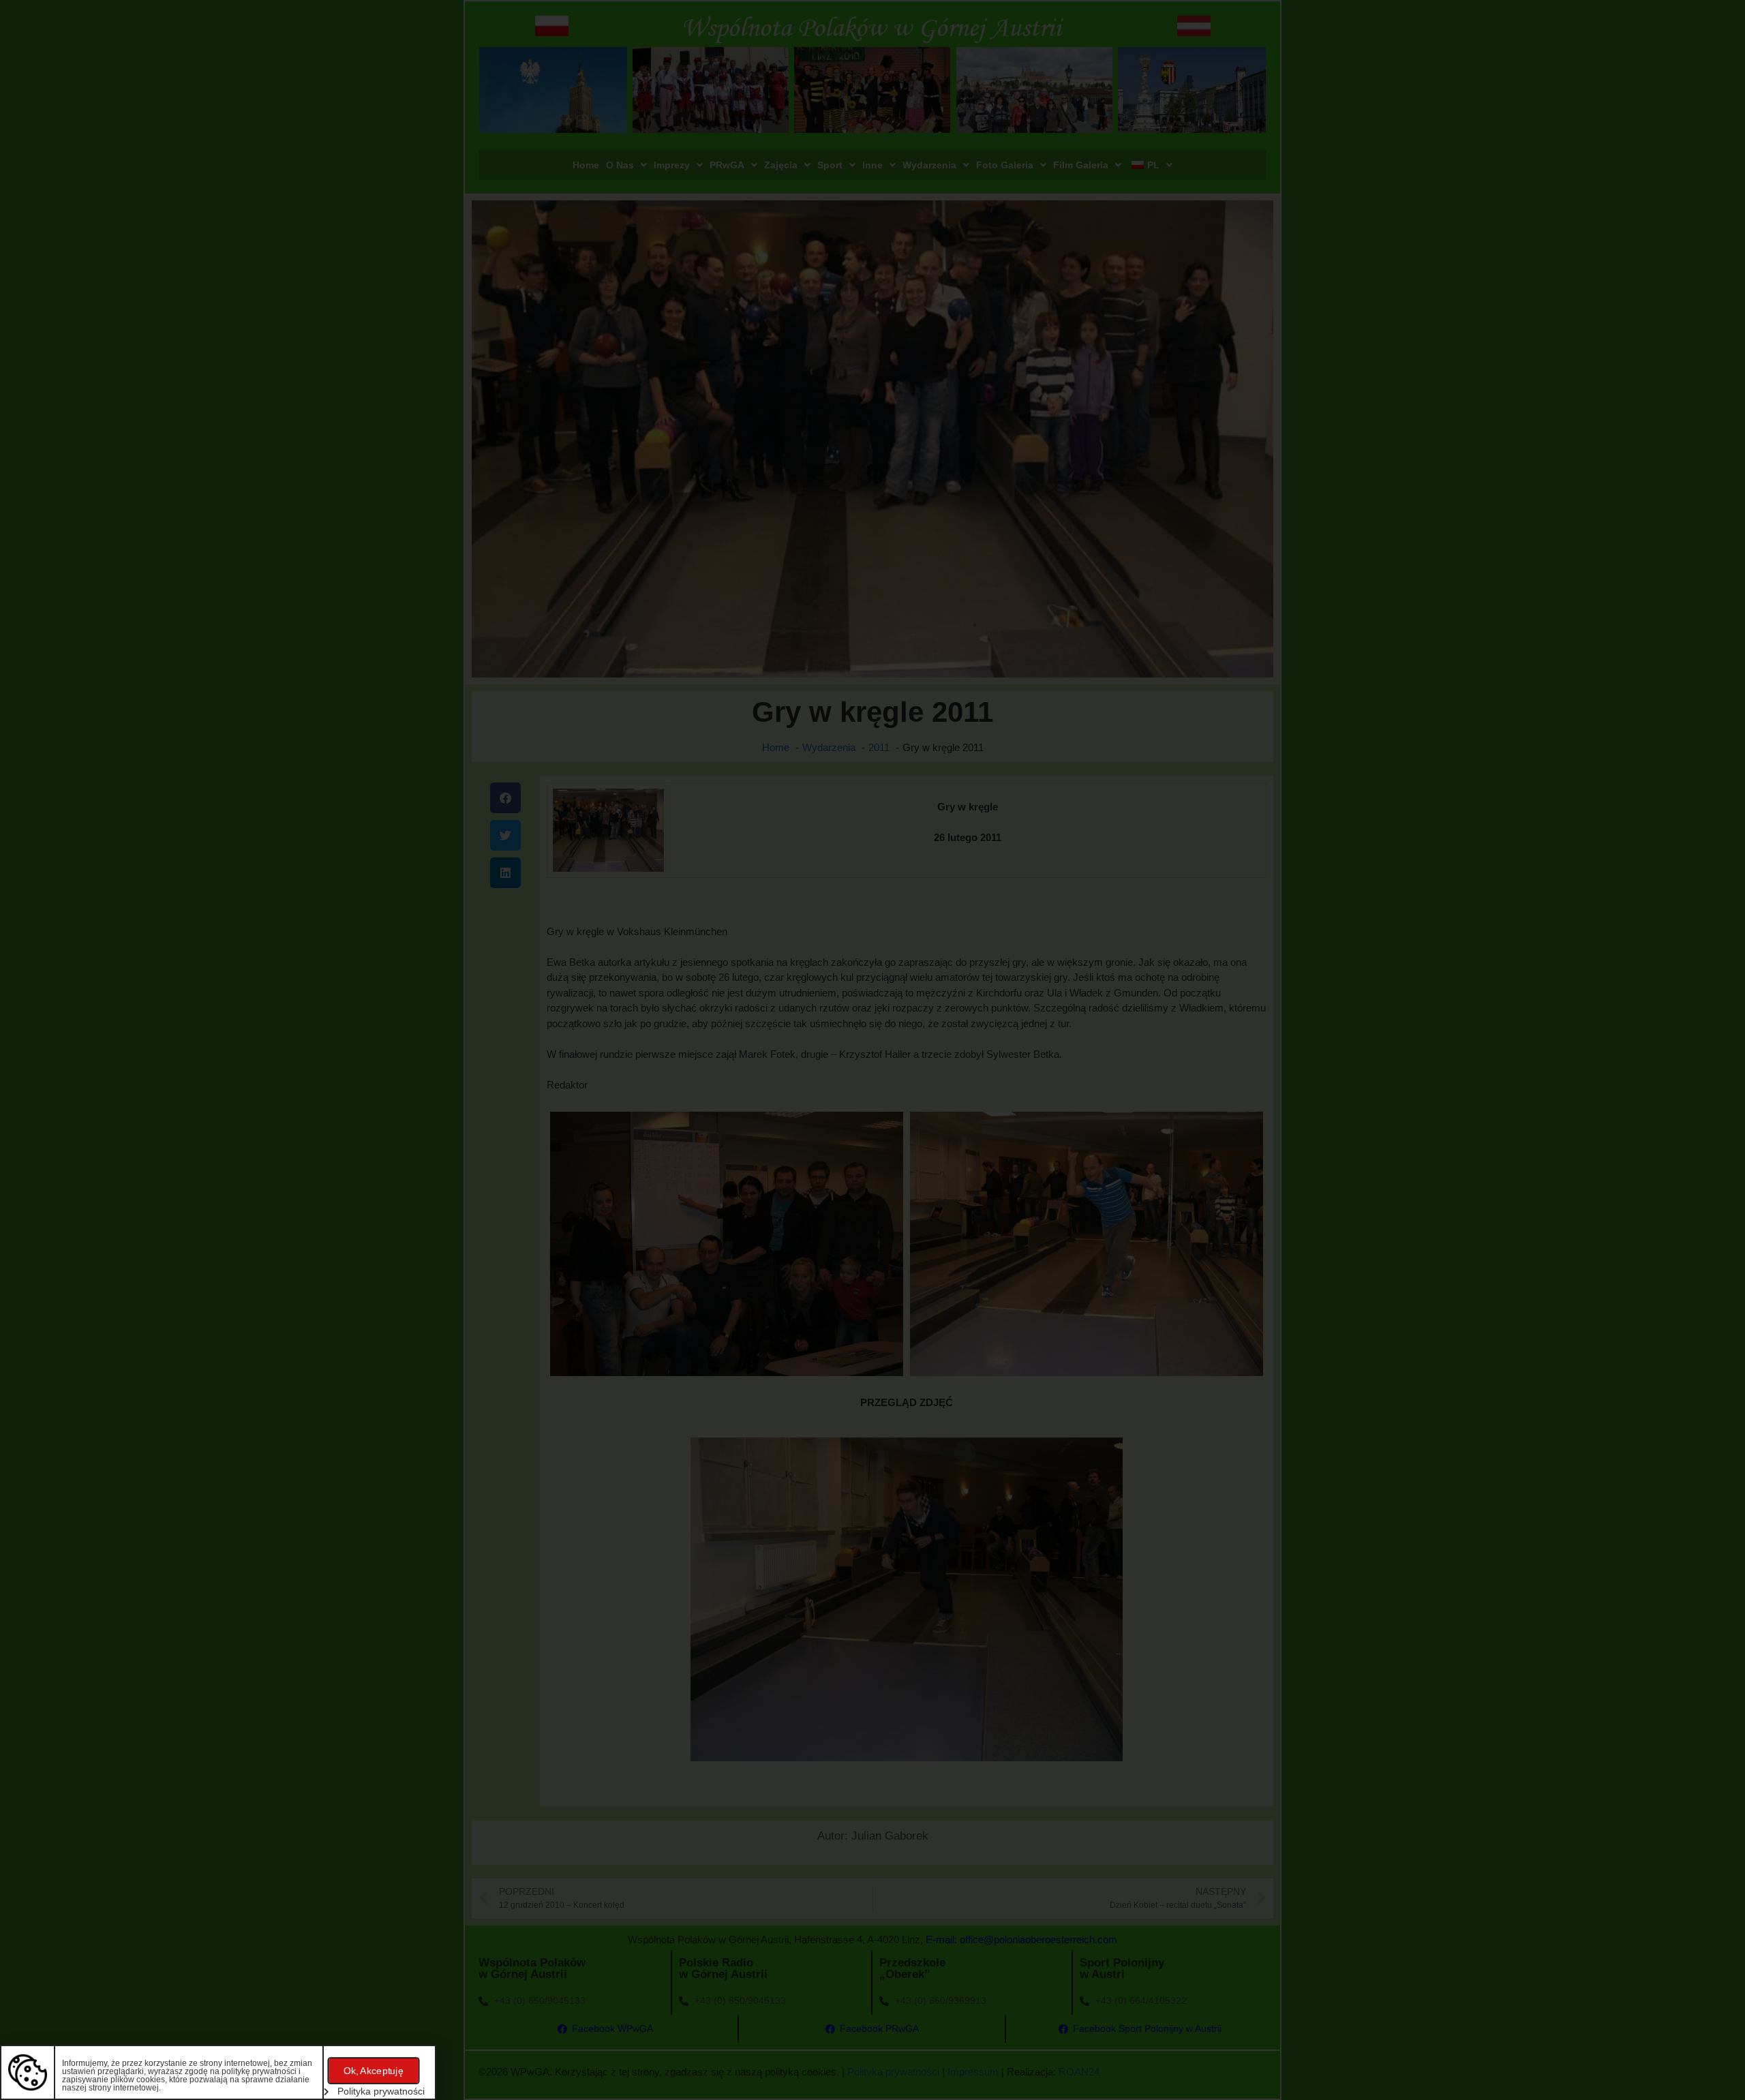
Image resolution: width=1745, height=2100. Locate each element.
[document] (872, 1050)
